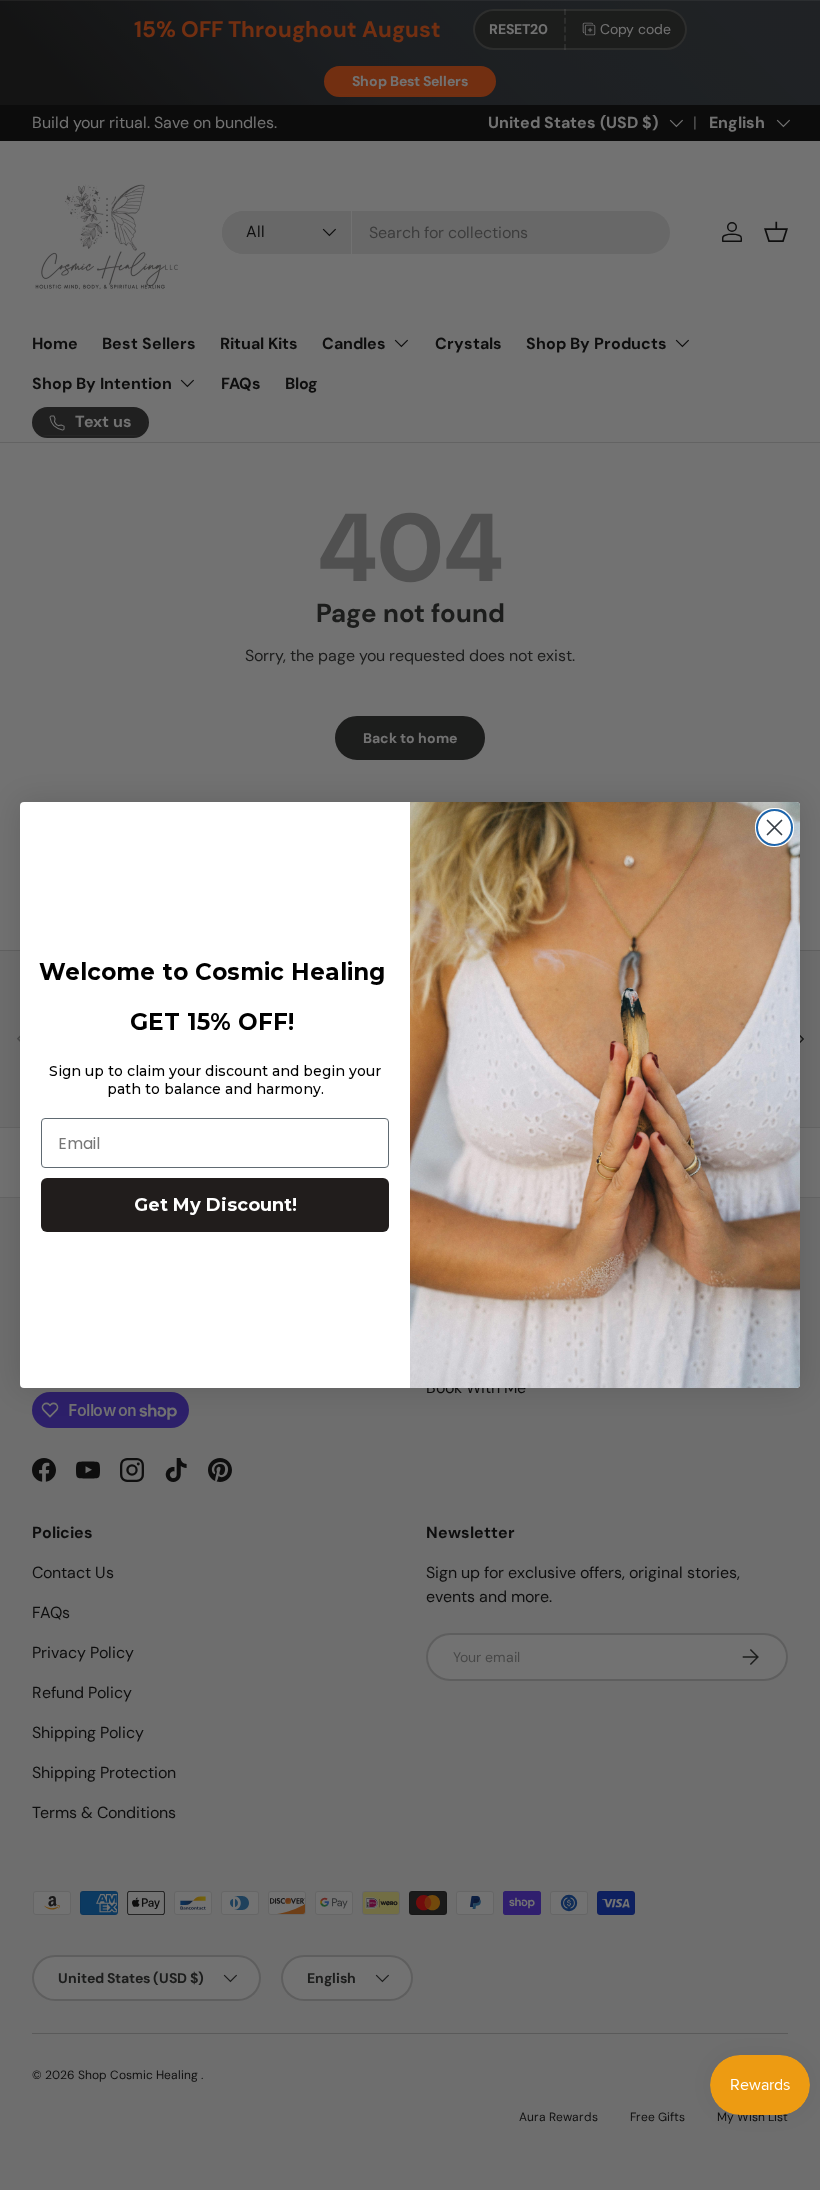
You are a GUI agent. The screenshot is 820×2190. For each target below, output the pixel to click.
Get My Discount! (215, 1205)
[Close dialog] (774, 827)
